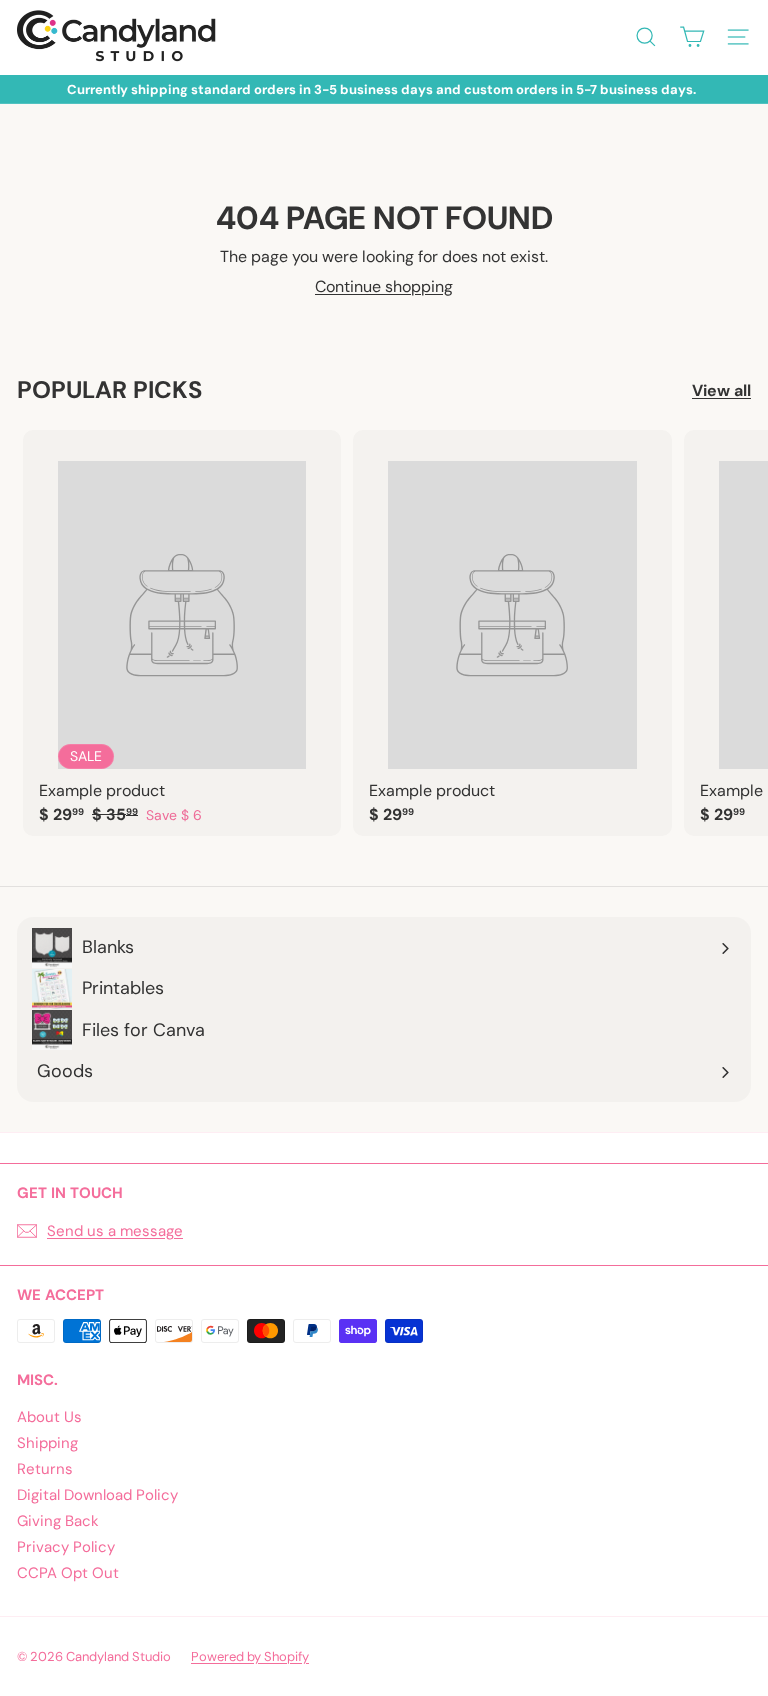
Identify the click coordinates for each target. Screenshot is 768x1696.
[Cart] (692, 37)
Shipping (47, 1443)
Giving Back (58, 1521)
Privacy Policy (66, 1547)
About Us (49, 1417)
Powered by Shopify (250, 1656)
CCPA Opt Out (68, 1573)
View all (721, 390)
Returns (45, 1469)
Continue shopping (384, 286)
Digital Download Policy (97, 1495)
